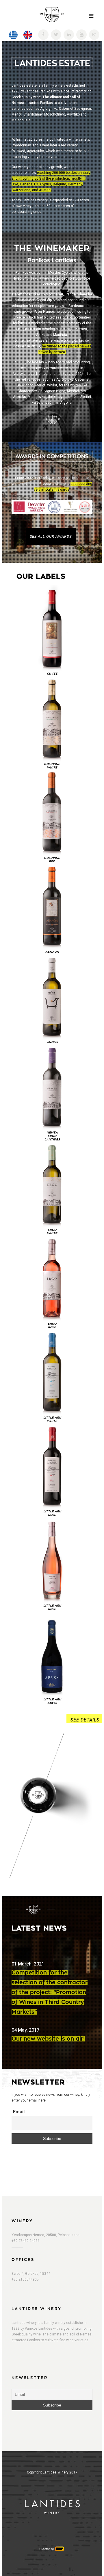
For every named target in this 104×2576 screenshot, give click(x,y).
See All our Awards (51, 536)
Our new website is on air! (48, 2039)
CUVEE (52, 674)
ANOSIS (52, 1042)
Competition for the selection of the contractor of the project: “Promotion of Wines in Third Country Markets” (50, 1992)
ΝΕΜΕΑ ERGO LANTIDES (52, 1136)
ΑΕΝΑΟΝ (52, 952)
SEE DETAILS (85, 1720)
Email (19, 2112)
